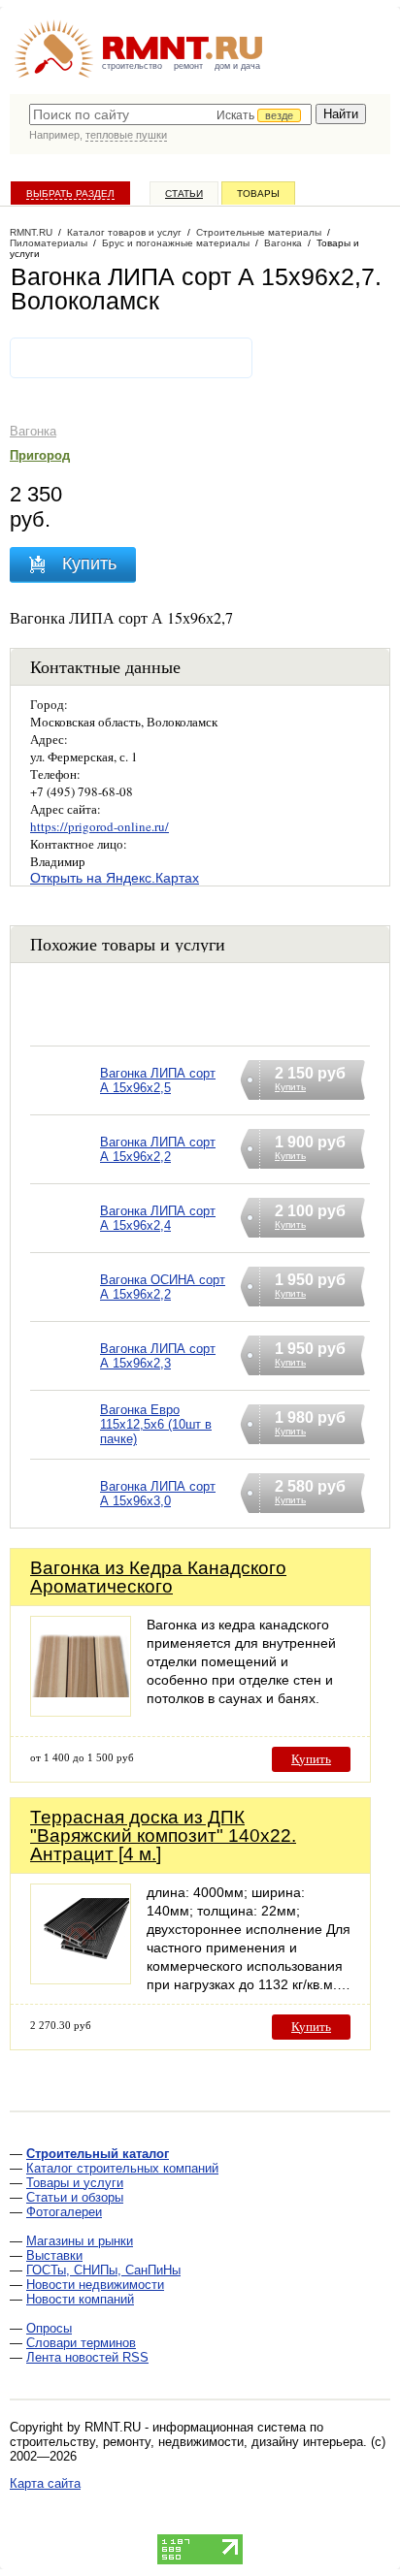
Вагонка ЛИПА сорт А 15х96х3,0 (158, 1494)
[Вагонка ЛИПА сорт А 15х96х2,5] (65, 1105)
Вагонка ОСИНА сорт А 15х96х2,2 (163, 1287)
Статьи (184, 193)
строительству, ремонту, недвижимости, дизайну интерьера (186, 2442)
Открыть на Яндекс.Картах (115, 878)
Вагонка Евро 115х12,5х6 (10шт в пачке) (156, 1424)
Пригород (40, 455)
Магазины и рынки (80, 2241)
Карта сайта (45, 2483)
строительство (132, 66)
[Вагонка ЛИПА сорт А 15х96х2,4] (65, 1243)
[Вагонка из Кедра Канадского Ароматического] (81, 1711)
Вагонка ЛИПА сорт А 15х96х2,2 (158, 1149)
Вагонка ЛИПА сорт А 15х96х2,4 (158, 1218)
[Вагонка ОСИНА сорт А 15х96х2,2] (65, 1312)
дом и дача (237, 66)
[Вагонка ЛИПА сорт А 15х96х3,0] (65, 1518)
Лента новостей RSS (87, 2357)
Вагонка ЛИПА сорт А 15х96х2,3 (158, 1356)
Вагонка (33, 431)
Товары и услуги (75, 2183)
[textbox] (170, 114)
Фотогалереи (64, 2212)
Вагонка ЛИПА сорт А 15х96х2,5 (158, 1080)
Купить (311, 1759)
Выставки (54, 2255)
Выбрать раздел (70, 193)
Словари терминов (81, 2343)
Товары (258, 193)
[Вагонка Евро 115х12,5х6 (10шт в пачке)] (65, 1449)
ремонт (188, 66)
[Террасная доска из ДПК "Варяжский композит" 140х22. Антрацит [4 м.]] (81, 1979)
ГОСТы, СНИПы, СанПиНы (103, 2270)
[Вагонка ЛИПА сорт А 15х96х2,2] (65, 1174)
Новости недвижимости (95, 2285)
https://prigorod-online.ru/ (100, 826)
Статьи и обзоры (75, 2197)
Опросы (49, 2328)
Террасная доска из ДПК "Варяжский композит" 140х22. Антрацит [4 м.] (163, 1835)
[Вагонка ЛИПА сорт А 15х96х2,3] (65, 1381)
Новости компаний (80, 2299)
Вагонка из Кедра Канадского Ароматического (158, 1577)
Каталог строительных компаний (122, 2168)
